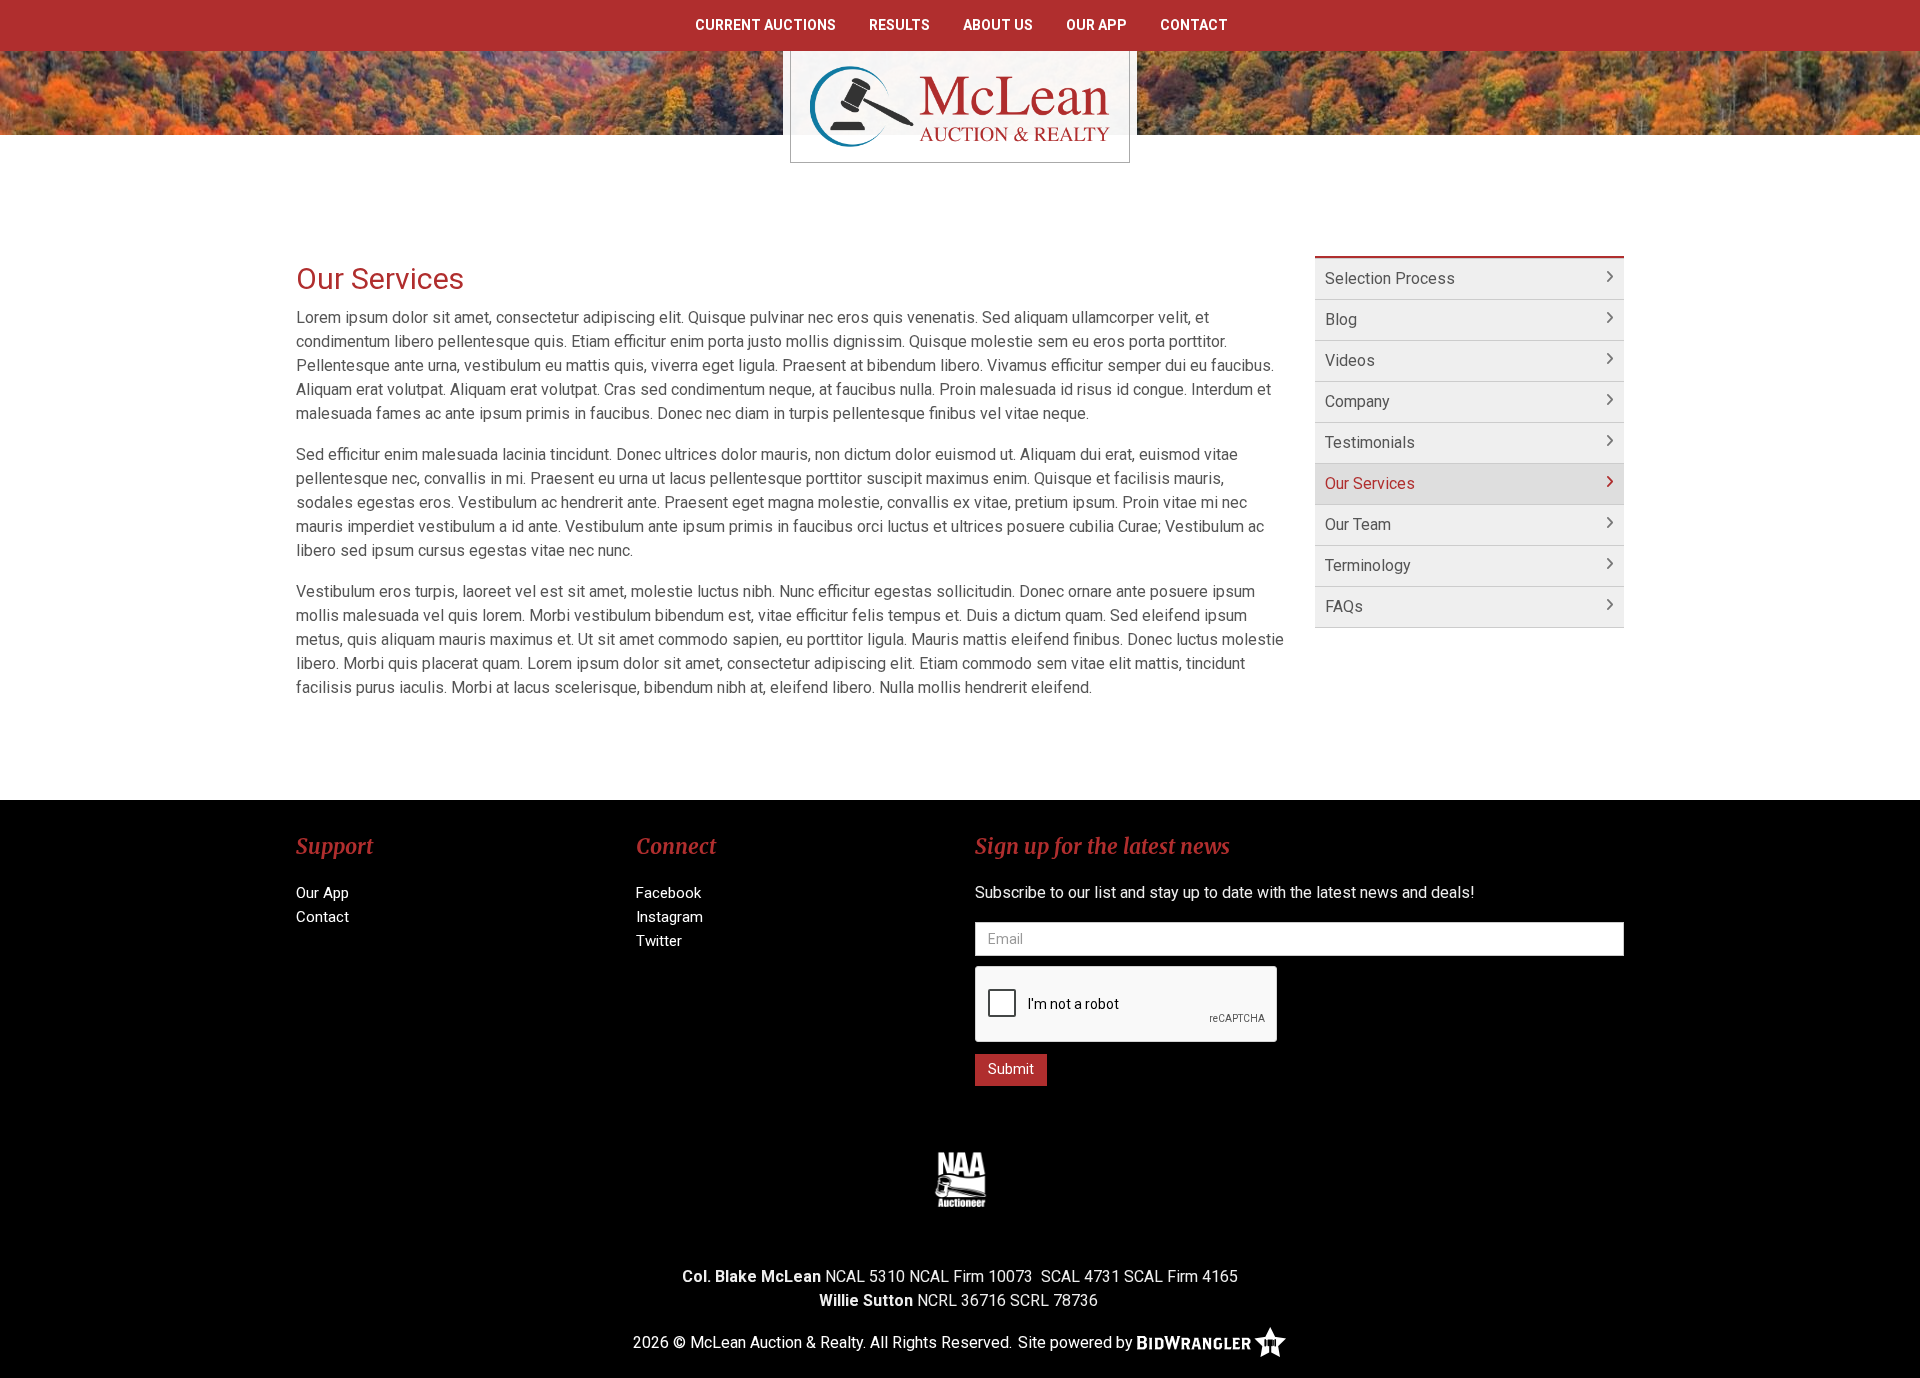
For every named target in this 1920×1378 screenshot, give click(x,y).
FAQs (1344, 606)
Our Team (1358, 524)
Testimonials (1370, 442)
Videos (1350, 360)
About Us (998, 25)
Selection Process (1390, 278)
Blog (1341, 319)
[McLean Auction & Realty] (960, 105)
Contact (1194, 25)
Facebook (668, 893)
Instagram (669, 917)
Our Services (1370, 483)
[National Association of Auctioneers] (960, 1179)
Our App (1096, 25)
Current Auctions (765, 25)
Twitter (659, 941)
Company (1357, 401)
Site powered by (1077, 1342)
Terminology (1368, 565)
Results (899, 25)
